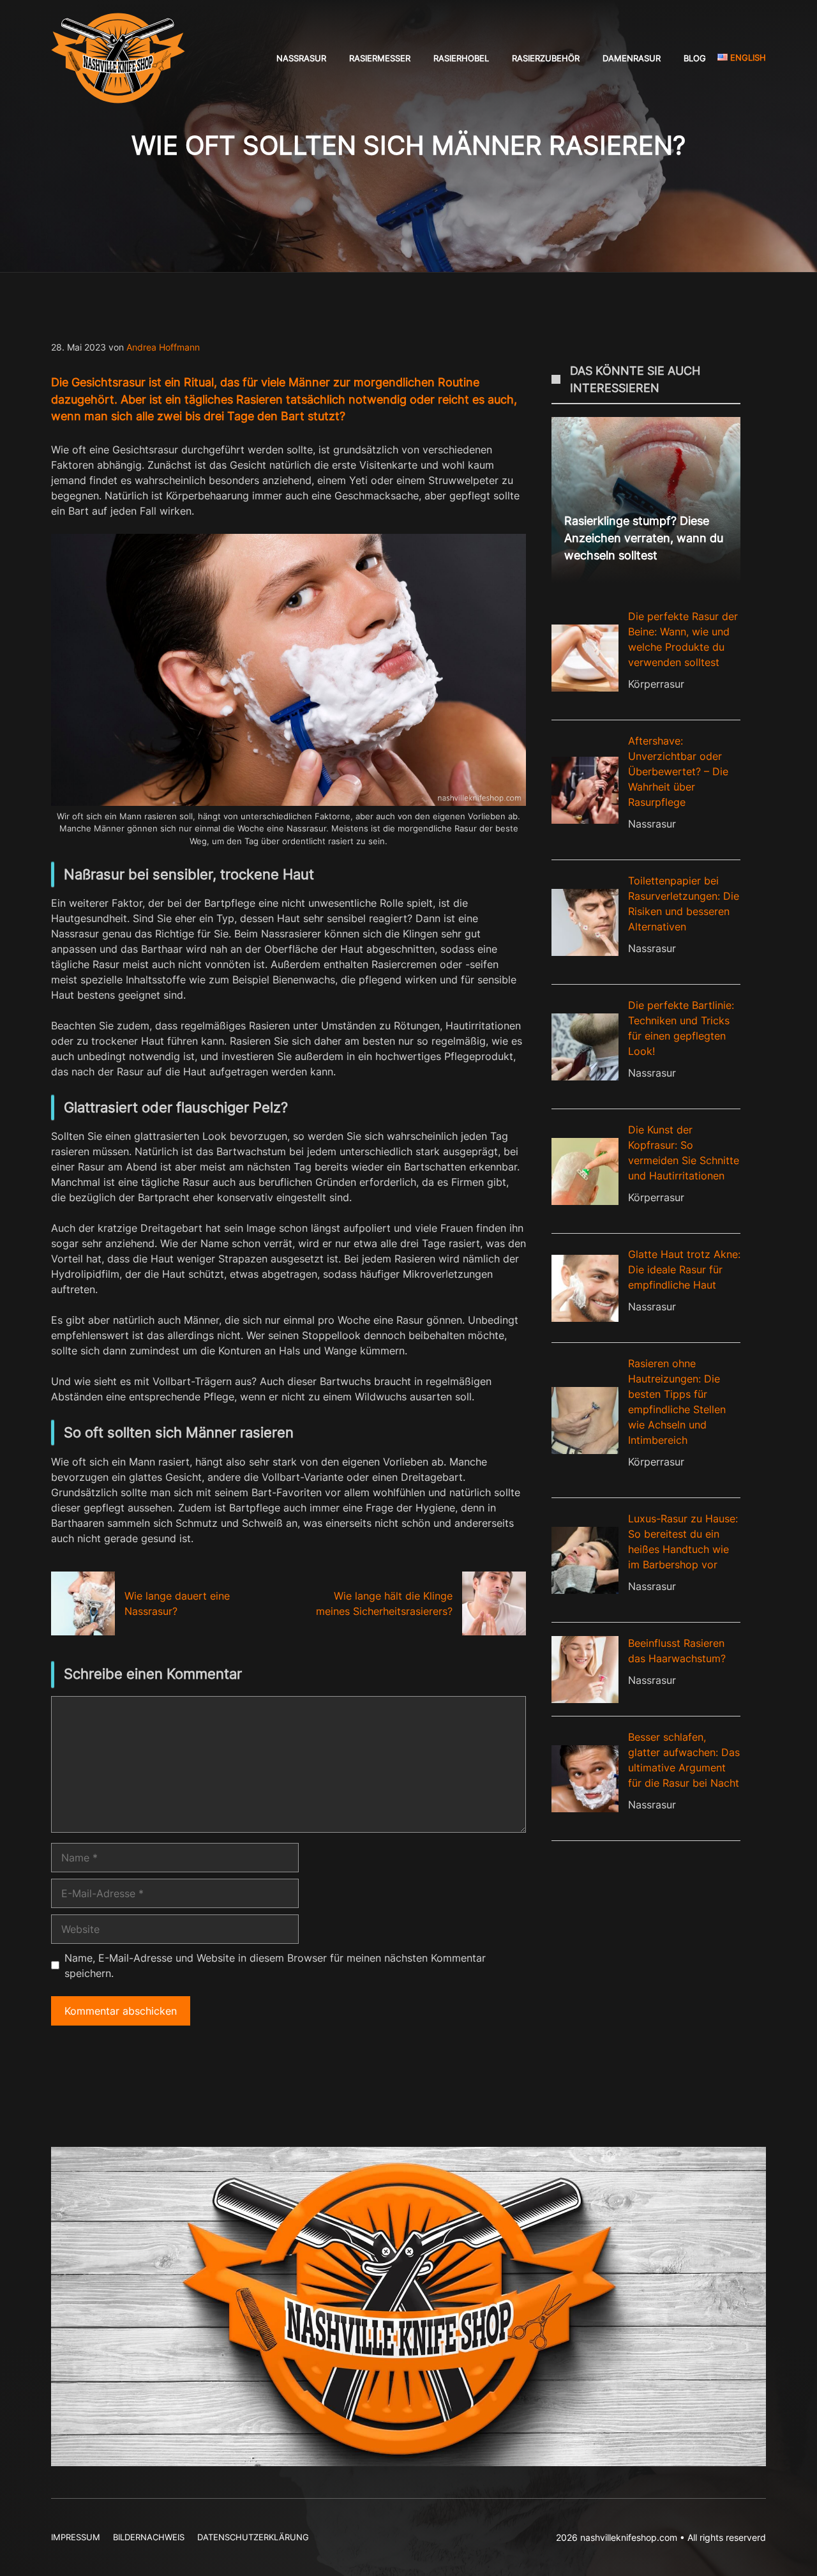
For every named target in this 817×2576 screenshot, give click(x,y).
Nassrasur (301, 58)
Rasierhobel (461, 58)
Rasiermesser (380, 58)
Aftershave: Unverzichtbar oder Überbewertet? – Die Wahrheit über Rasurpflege (678, 771)
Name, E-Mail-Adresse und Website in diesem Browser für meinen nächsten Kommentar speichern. (275, 1966)
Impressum (76, 2537)
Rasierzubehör (546, 58)
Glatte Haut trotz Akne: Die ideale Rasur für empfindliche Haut (684, 1269)
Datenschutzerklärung (253, 2537)
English (747, 57)
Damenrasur (632, 58)
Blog (695, 58)
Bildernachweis (149, 2537)
